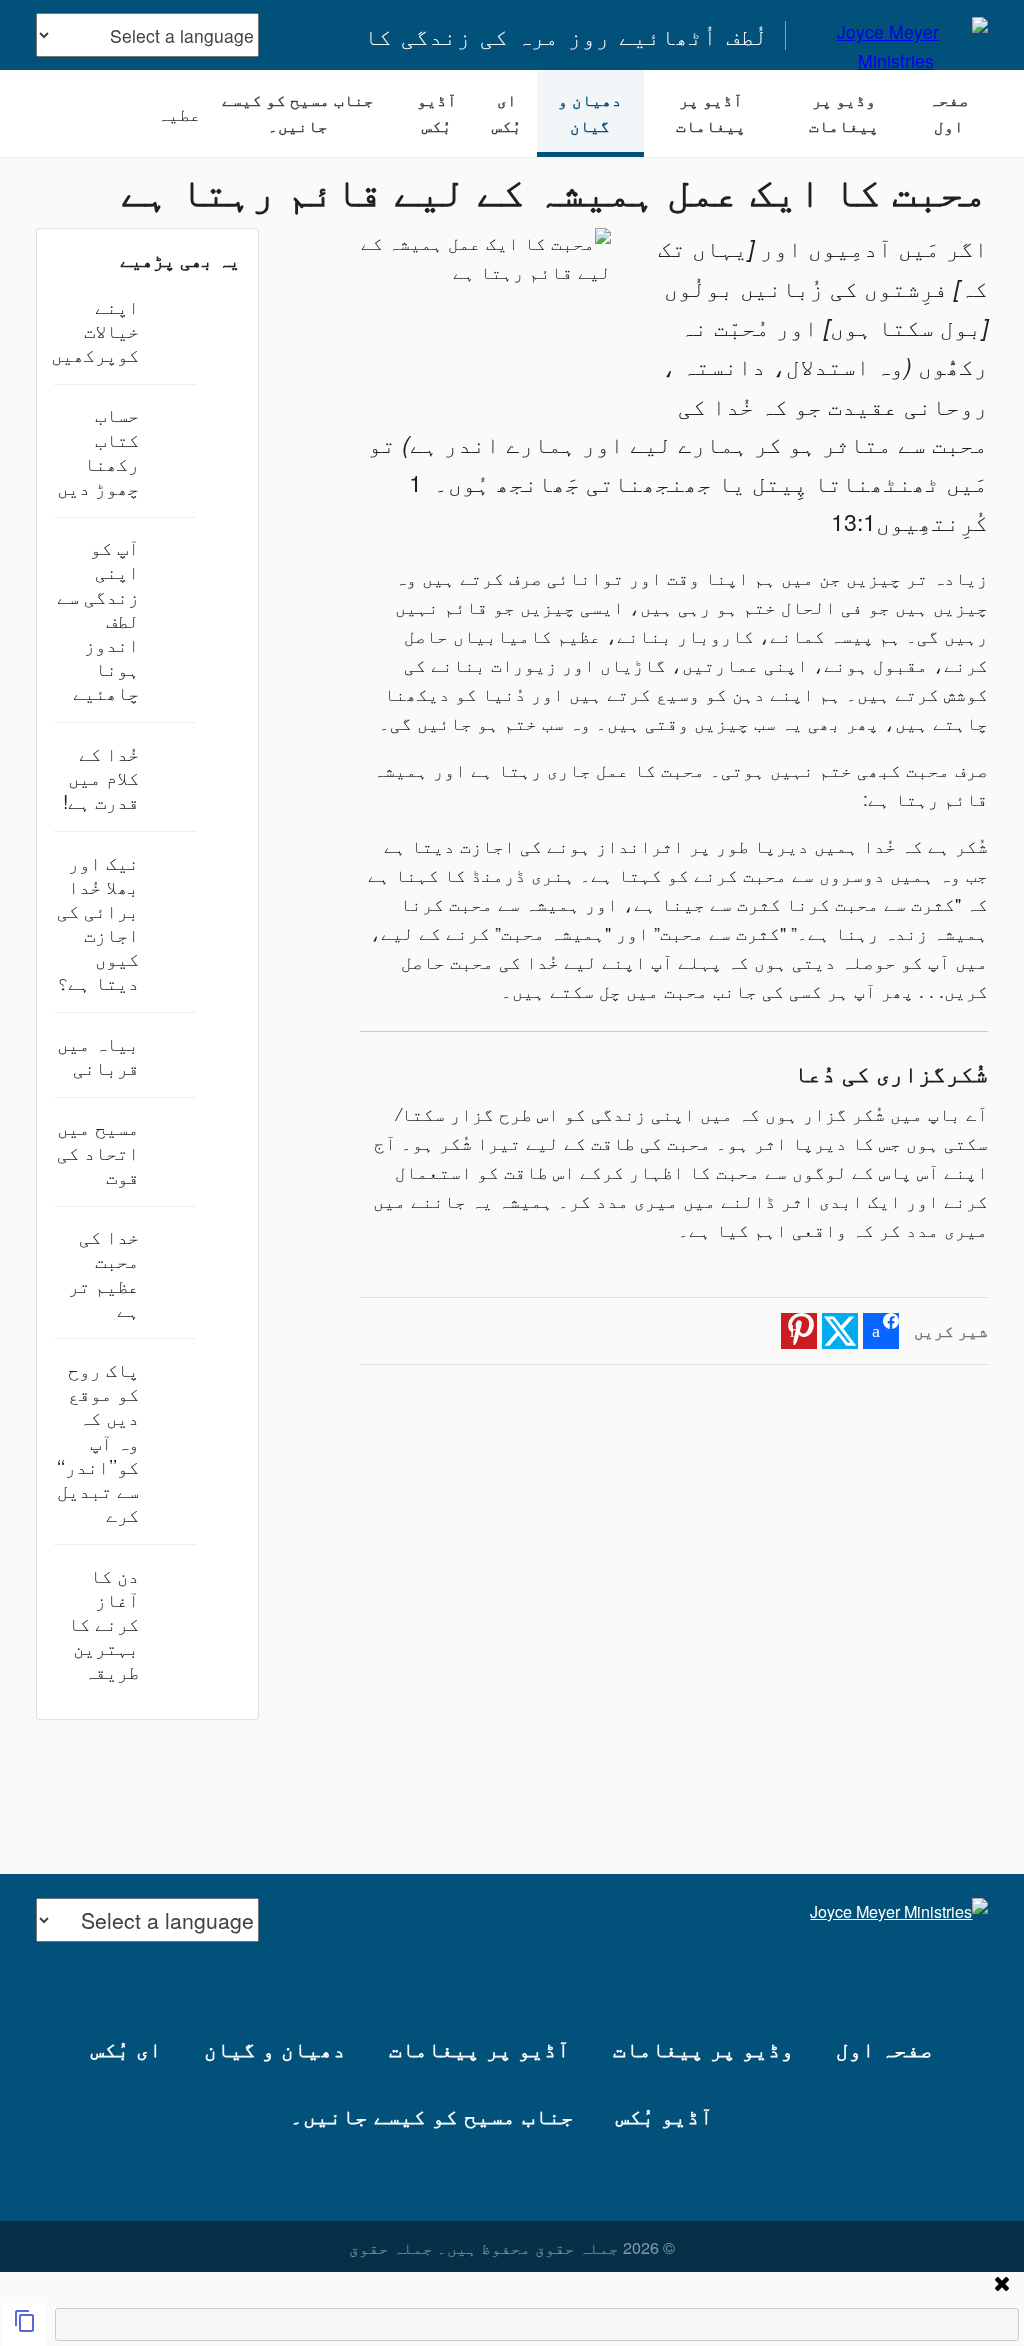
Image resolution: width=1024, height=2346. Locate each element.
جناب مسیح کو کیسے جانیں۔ (298, 113)
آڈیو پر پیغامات (711, 113)
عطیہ (179, 113)
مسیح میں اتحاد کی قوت (98, 1150)
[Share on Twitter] (840, 1331)
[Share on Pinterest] (799, 1331)
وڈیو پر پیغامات (844, 113)
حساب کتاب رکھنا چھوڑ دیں (98, 450)
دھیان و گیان (590, 113)
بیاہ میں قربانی (98, 1054)
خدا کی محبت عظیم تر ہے (103, 1272)
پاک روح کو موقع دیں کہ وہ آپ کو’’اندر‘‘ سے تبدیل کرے (98, 1441)
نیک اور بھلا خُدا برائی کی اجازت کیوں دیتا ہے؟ (98, 922)
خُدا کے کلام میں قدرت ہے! (101, 776)
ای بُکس (507, 113)
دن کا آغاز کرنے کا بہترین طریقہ (103, 1623)
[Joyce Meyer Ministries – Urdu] (896, 35)
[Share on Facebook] (881, 1331)
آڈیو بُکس (437, 113)
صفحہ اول (949, 113)
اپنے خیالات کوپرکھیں (95, 329)
